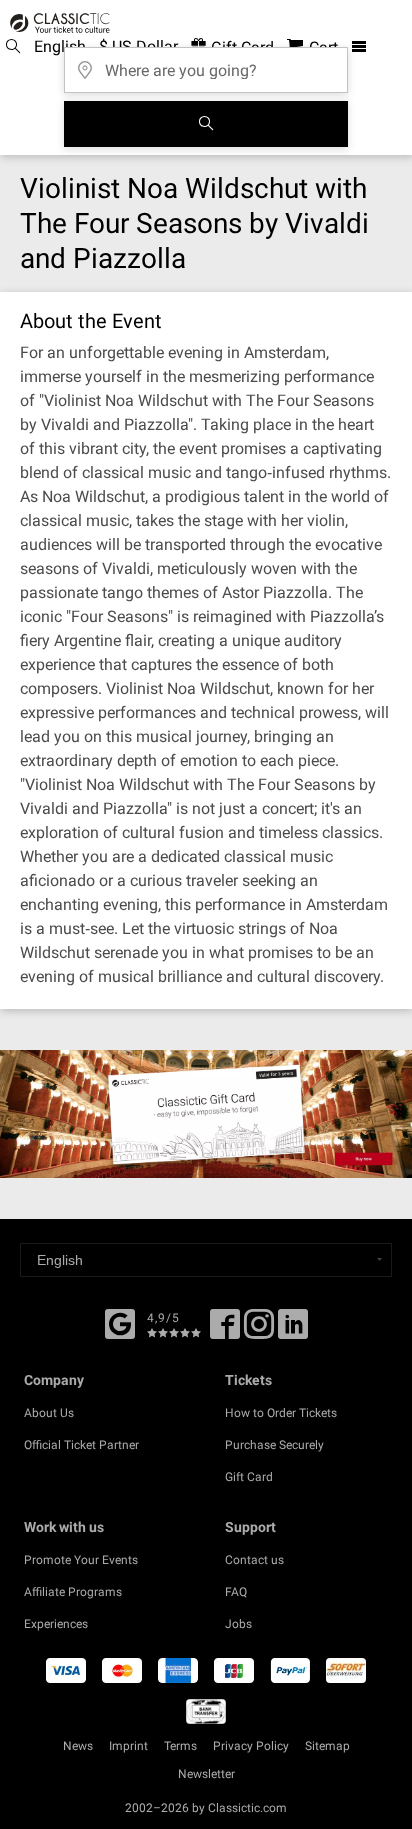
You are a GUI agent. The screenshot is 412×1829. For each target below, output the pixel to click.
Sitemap (327, 1746)
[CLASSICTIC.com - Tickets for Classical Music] (57, 23)
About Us (49, 1413)
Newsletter (206, 1774)
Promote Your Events (81, 1560)
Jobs (238, 1624)
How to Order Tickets (281, 1413)
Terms (180, 1746)
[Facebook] (120, 1322)
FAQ (236, 1592)
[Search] (206, 124)
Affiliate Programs (73, 1592)
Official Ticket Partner (81, 1445)
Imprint (128, 1746)
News (78, 1746)
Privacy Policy (251, 1746)
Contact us (254, 1560)
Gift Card (249, 1477)
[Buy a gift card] (206, 1114)
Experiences (56, 1624)
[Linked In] (293, 1331)
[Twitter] (259, 1331)
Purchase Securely (274, 1445)
